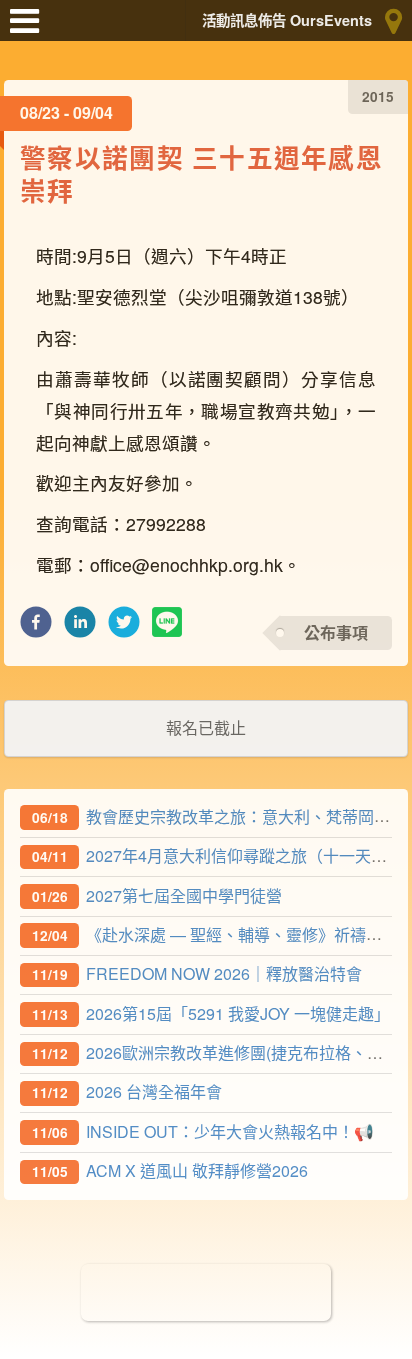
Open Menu (30, 30)
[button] (36, 627)
